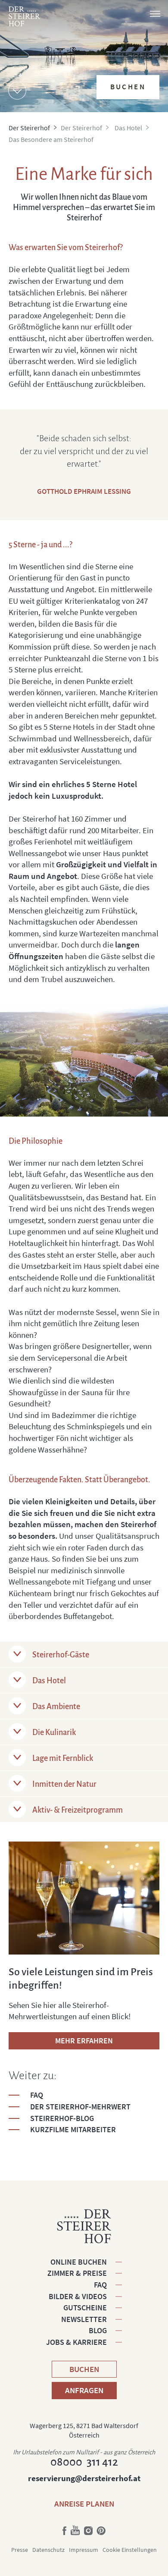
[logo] (24, 16)
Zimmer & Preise (77, 2273)
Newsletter (84, 2319)
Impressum (84, 2550)
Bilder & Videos (78, 2296)
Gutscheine (85, 2308)
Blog (98, 2330)
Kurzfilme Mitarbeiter (73, 2129)
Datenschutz (48, 2550)
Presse (20, 2550)
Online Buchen (79, 2262)
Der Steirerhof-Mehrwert (80, 2107)
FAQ (37, 2095)
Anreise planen (84, 2504)
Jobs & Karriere (76, 2342)
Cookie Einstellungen (130, 2550)
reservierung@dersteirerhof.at (84, 2478)
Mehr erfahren (84, 2041)
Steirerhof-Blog (62, 2118)
